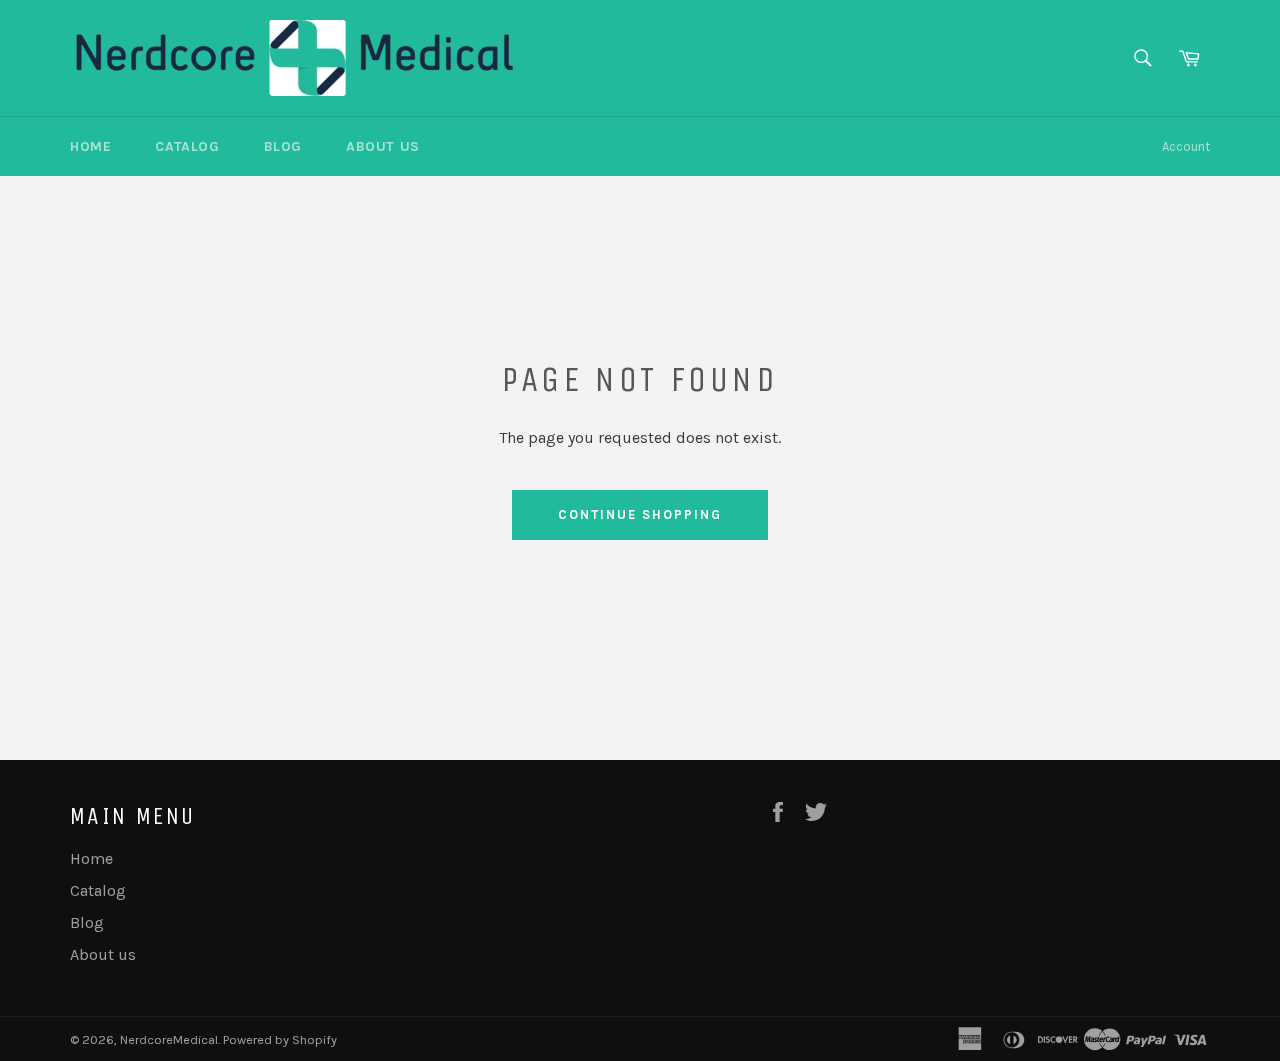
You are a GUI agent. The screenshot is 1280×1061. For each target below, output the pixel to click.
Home (90, 146)
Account (1186, 146)
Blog (283, 146)
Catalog (187, 146)
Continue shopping (639, 514)
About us (383, 146)
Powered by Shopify (280, 1039)
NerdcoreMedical (169, 1039)
